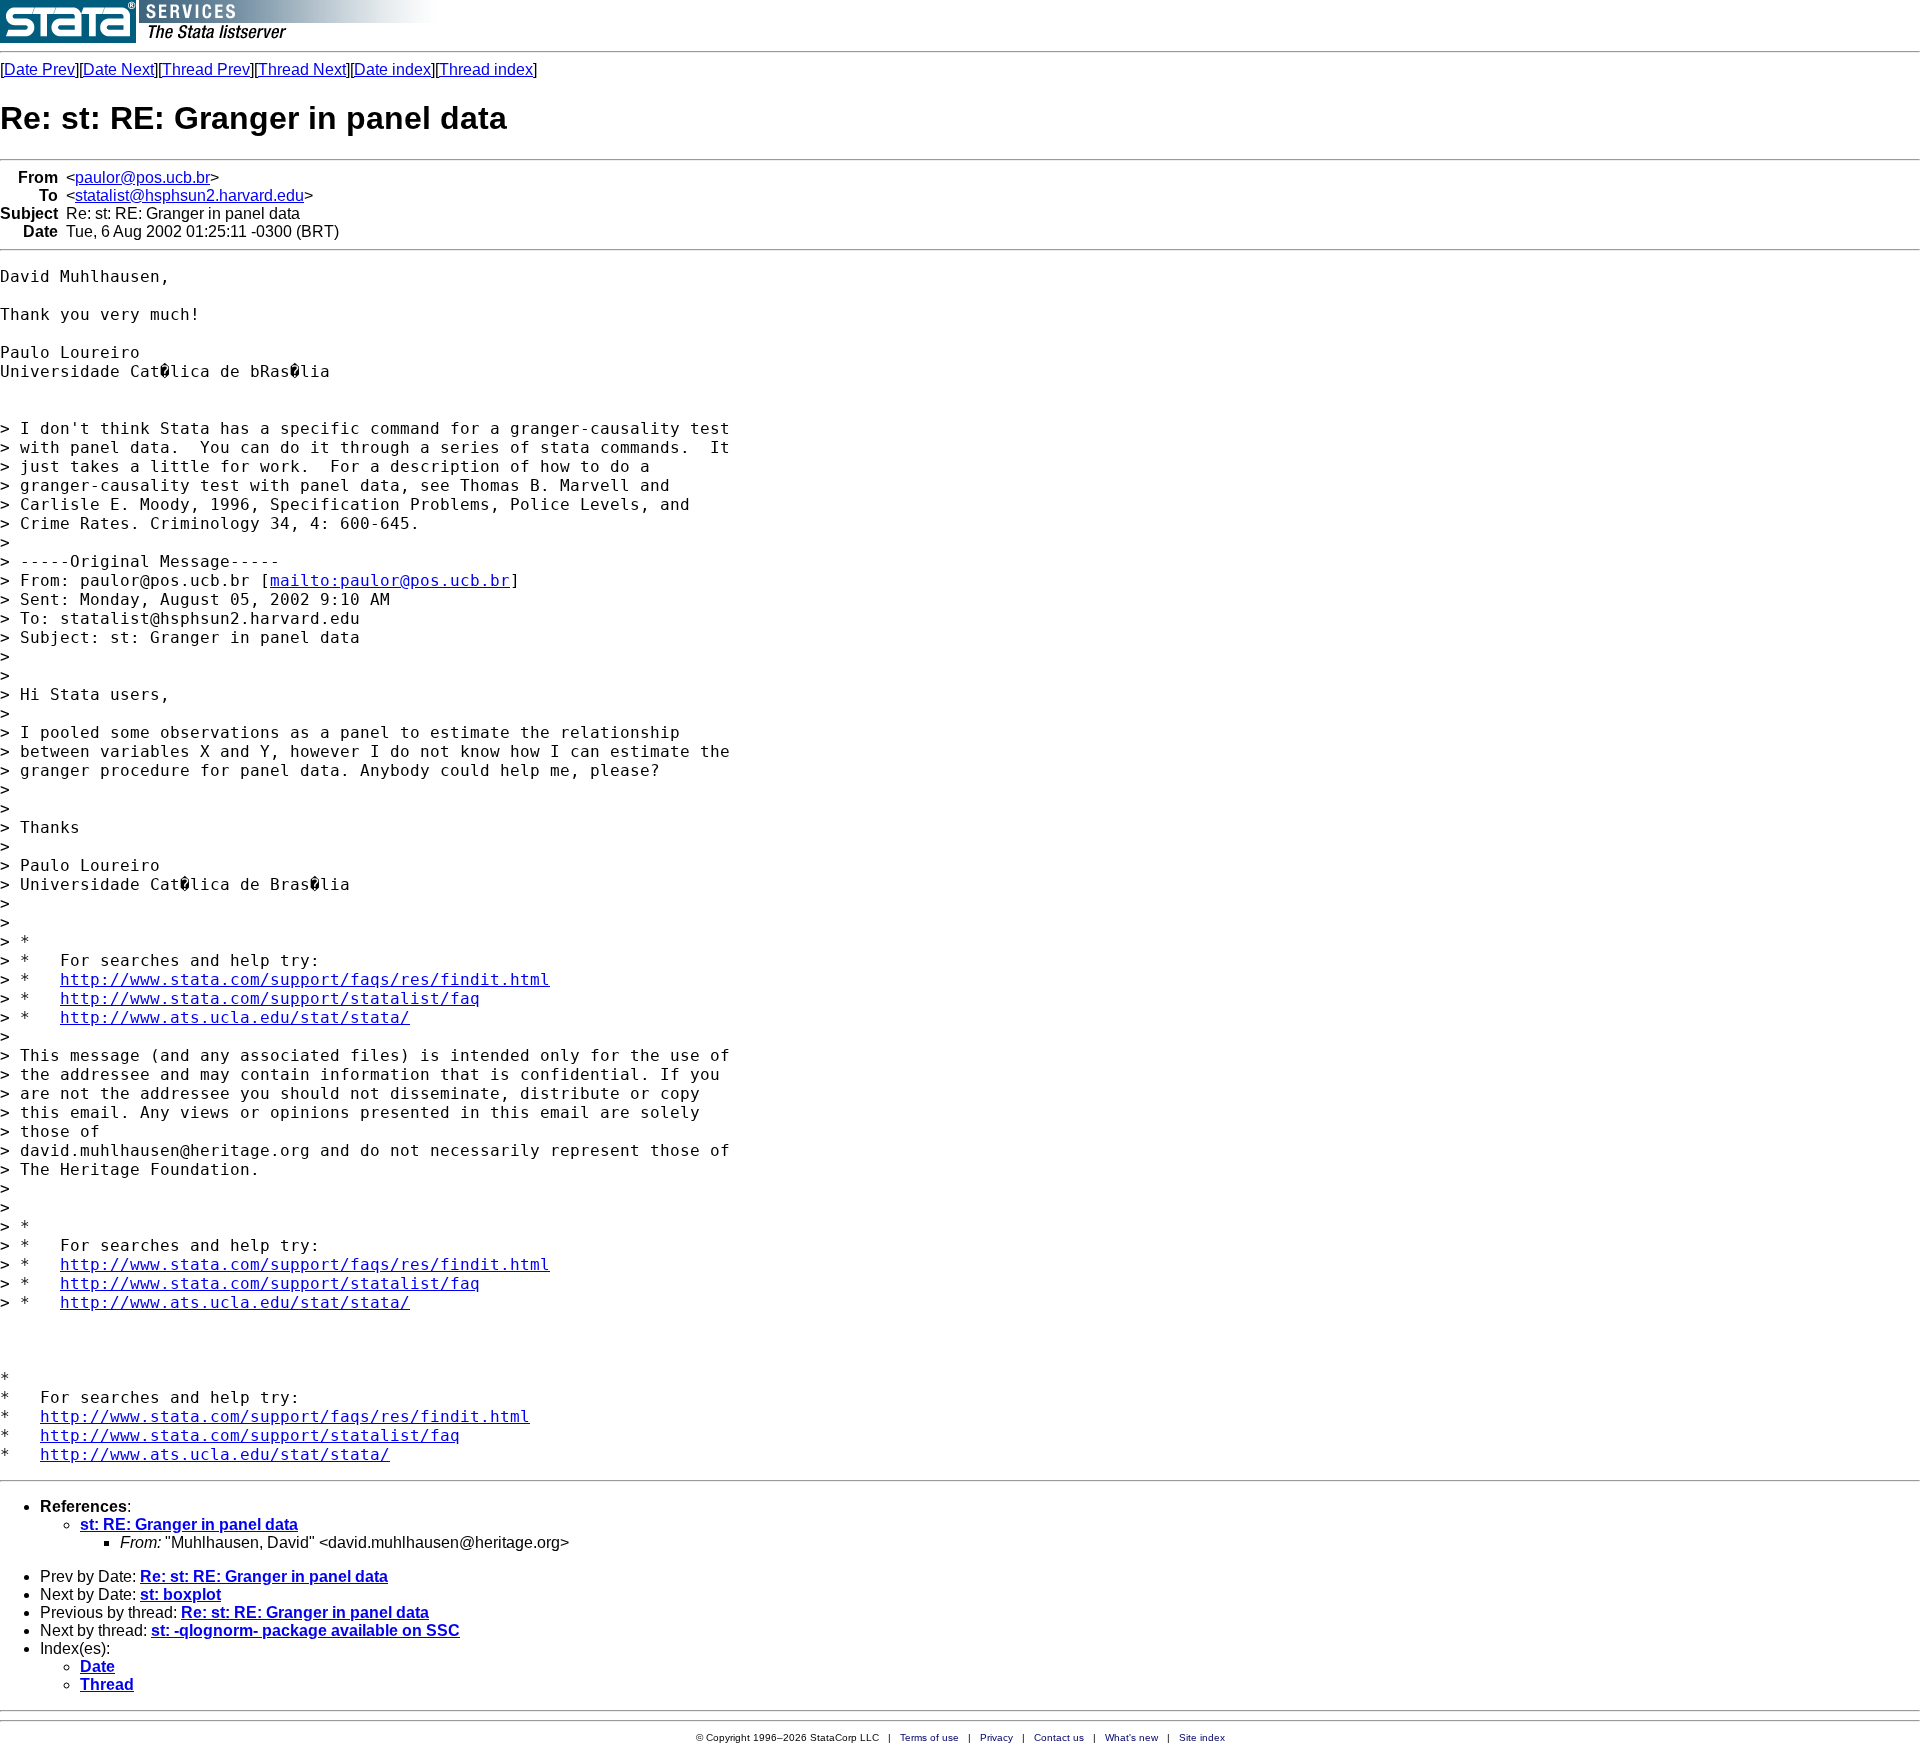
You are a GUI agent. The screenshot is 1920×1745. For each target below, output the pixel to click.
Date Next (118, 69)
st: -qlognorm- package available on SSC (305, 1630)
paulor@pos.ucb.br (142, 177)
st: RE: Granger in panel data (189, 1524)
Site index (1202, 1737)
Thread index (486, 69)
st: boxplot (180, 1594)
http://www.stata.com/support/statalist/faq (270, 998)
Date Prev (39, 69)
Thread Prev (206, 69)
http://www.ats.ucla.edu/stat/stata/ (235, 1017)
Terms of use (929, 1737)
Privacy (996, 1737)
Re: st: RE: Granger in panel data (264, 1576)
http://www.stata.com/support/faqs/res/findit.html (305, 979)
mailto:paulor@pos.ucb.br (390, 580)
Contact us (1059, 1737)
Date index (392, 69)
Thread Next (302, 69)
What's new (1131, 1737)
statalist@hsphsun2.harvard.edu (189, 195)
